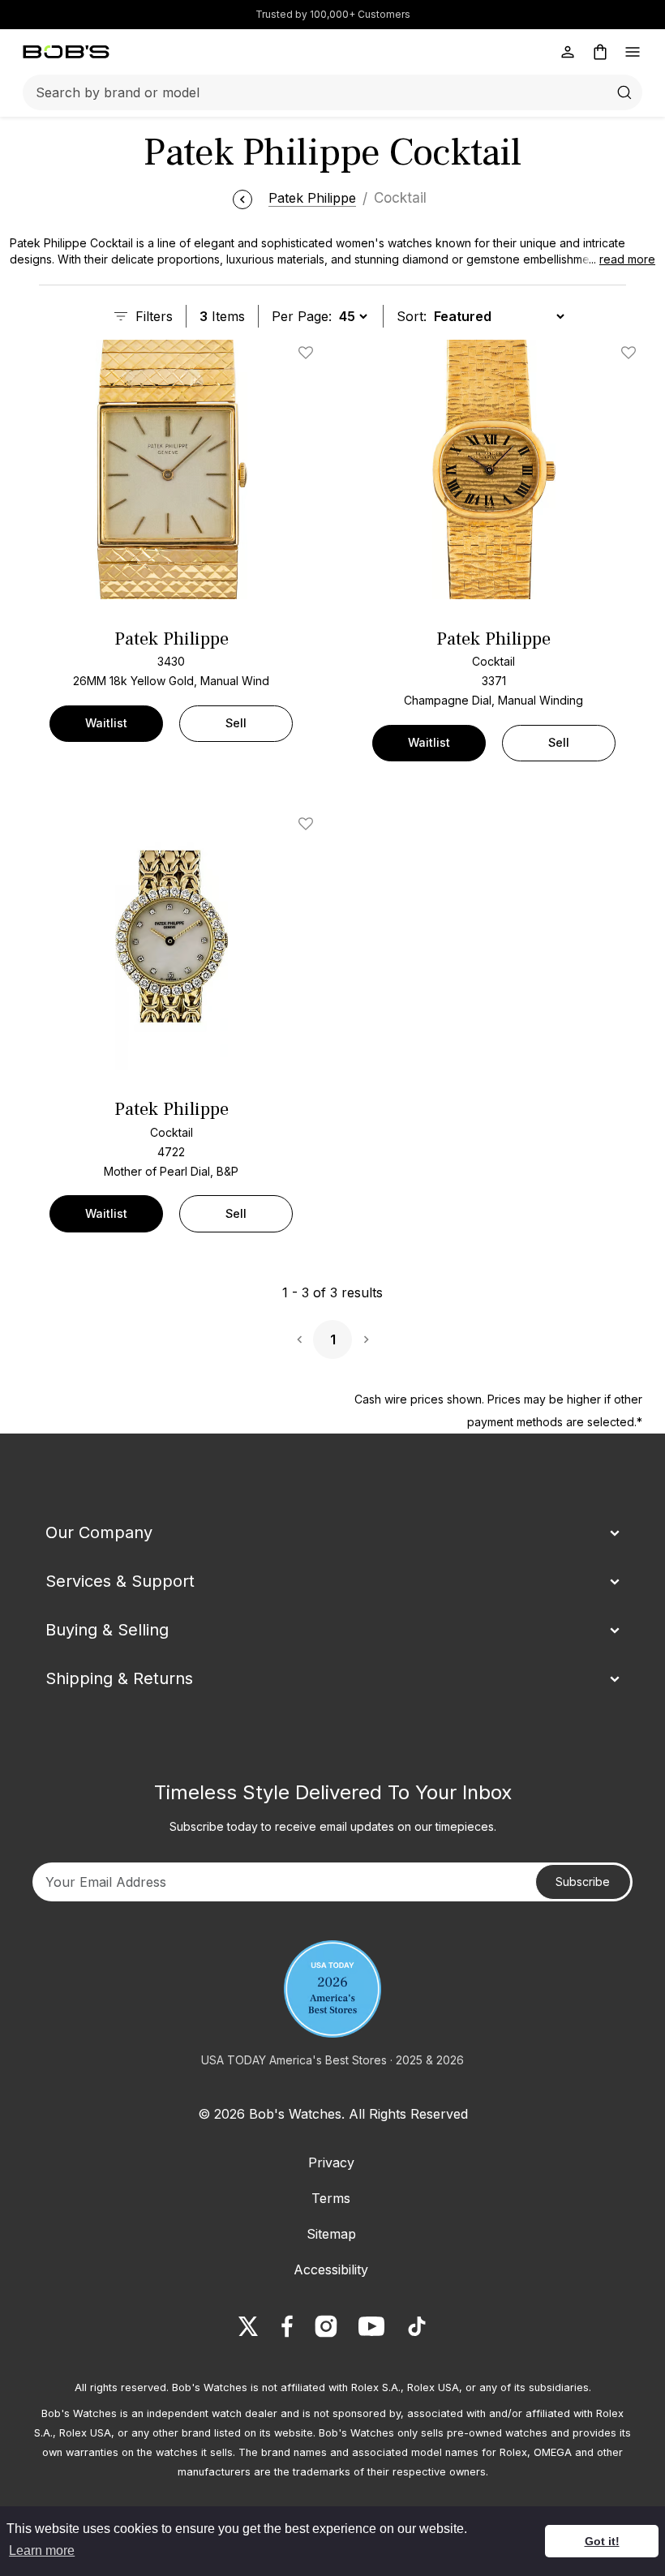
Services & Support (120, 1581)
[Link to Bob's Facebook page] (287, 2326)
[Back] (242, 198)
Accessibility (331, 2270)
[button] (617, 259)
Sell (236, 723)
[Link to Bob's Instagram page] (326, 2326)
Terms (331, 2198)
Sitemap (331, 2234)
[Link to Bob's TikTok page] (417, 2326)
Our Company (99, 1532)
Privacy (331, 2162)
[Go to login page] (568, 52)
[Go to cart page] (600, 52)
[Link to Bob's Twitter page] (248, 2326)
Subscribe (583, 1882)
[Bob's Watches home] (66, 52)
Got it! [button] (602, 2541)
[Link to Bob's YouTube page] (371, 2326)
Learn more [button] (42, 2550)
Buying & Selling (107, 1630)
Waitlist (106, 723)
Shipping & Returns (119, 1678)
